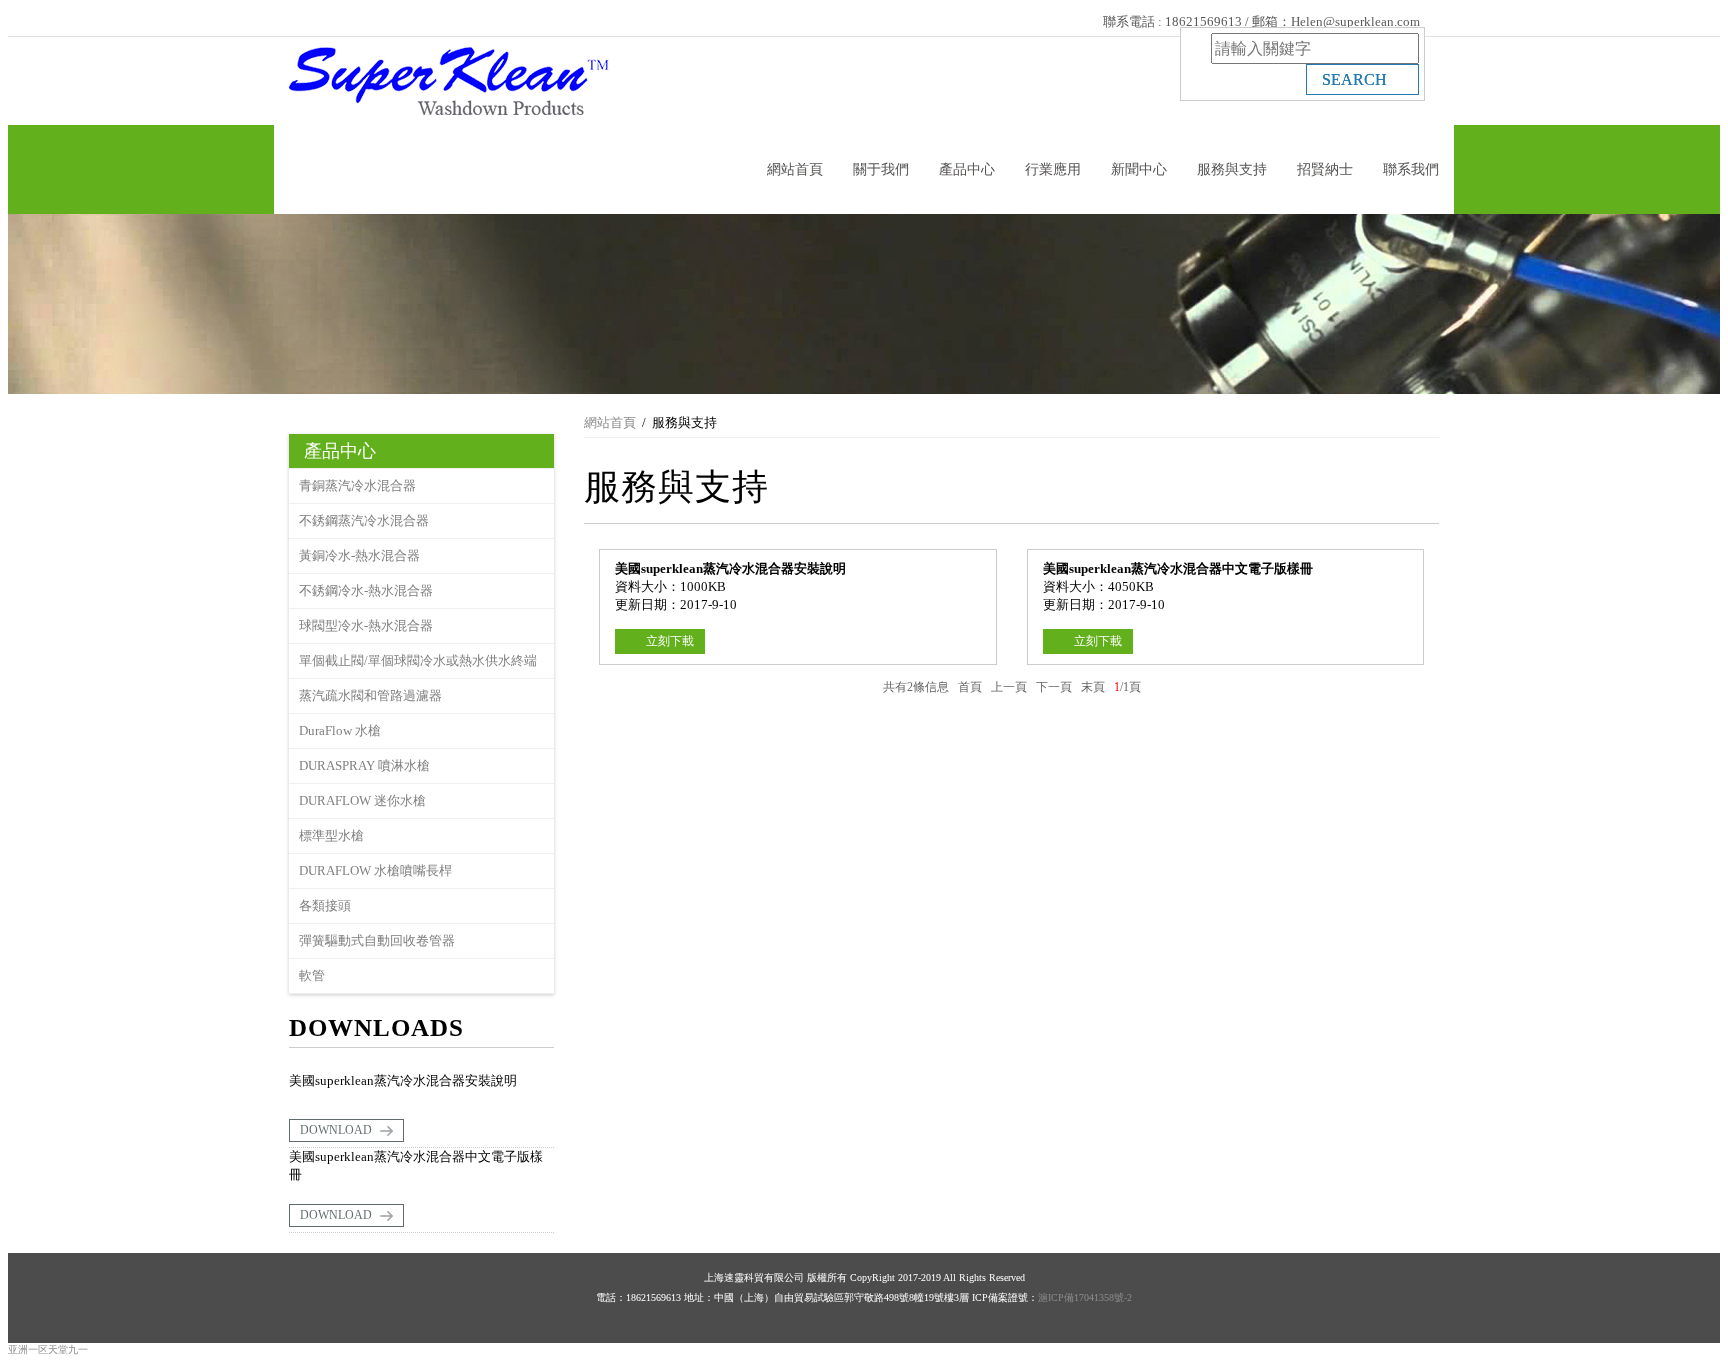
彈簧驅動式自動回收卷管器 (377, 940)
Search (1356, 79)
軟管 (312, 975)
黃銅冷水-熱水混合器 (359, 555)
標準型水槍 (331, 835)
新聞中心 (1139, 169)
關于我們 (881, 169)
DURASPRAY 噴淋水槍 (364, 765)
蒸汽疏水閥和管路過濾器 (370, 695)
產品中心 (967, 169)
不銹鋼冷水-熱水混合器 (366, 590)
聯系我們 (1411, 169)
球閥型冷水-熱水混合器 (366, 625)
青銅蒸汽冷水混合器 (357, 485)
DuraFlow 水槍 (340, 730)
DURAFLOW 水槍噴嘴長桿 (375, 870)
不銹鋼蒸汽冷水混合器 (364, 520)
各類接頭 (325, 905)
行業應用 (1053, 169)
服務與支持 (1232, 169)
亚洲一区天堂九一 (48, 1349)
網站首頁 (795, 169)
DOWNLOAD (337, 1130)
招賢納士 (1325, 169)
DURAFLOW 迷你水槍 (362, 800)
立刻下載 (670, 641)
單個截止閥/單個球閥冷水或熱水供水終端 (418, 660)
